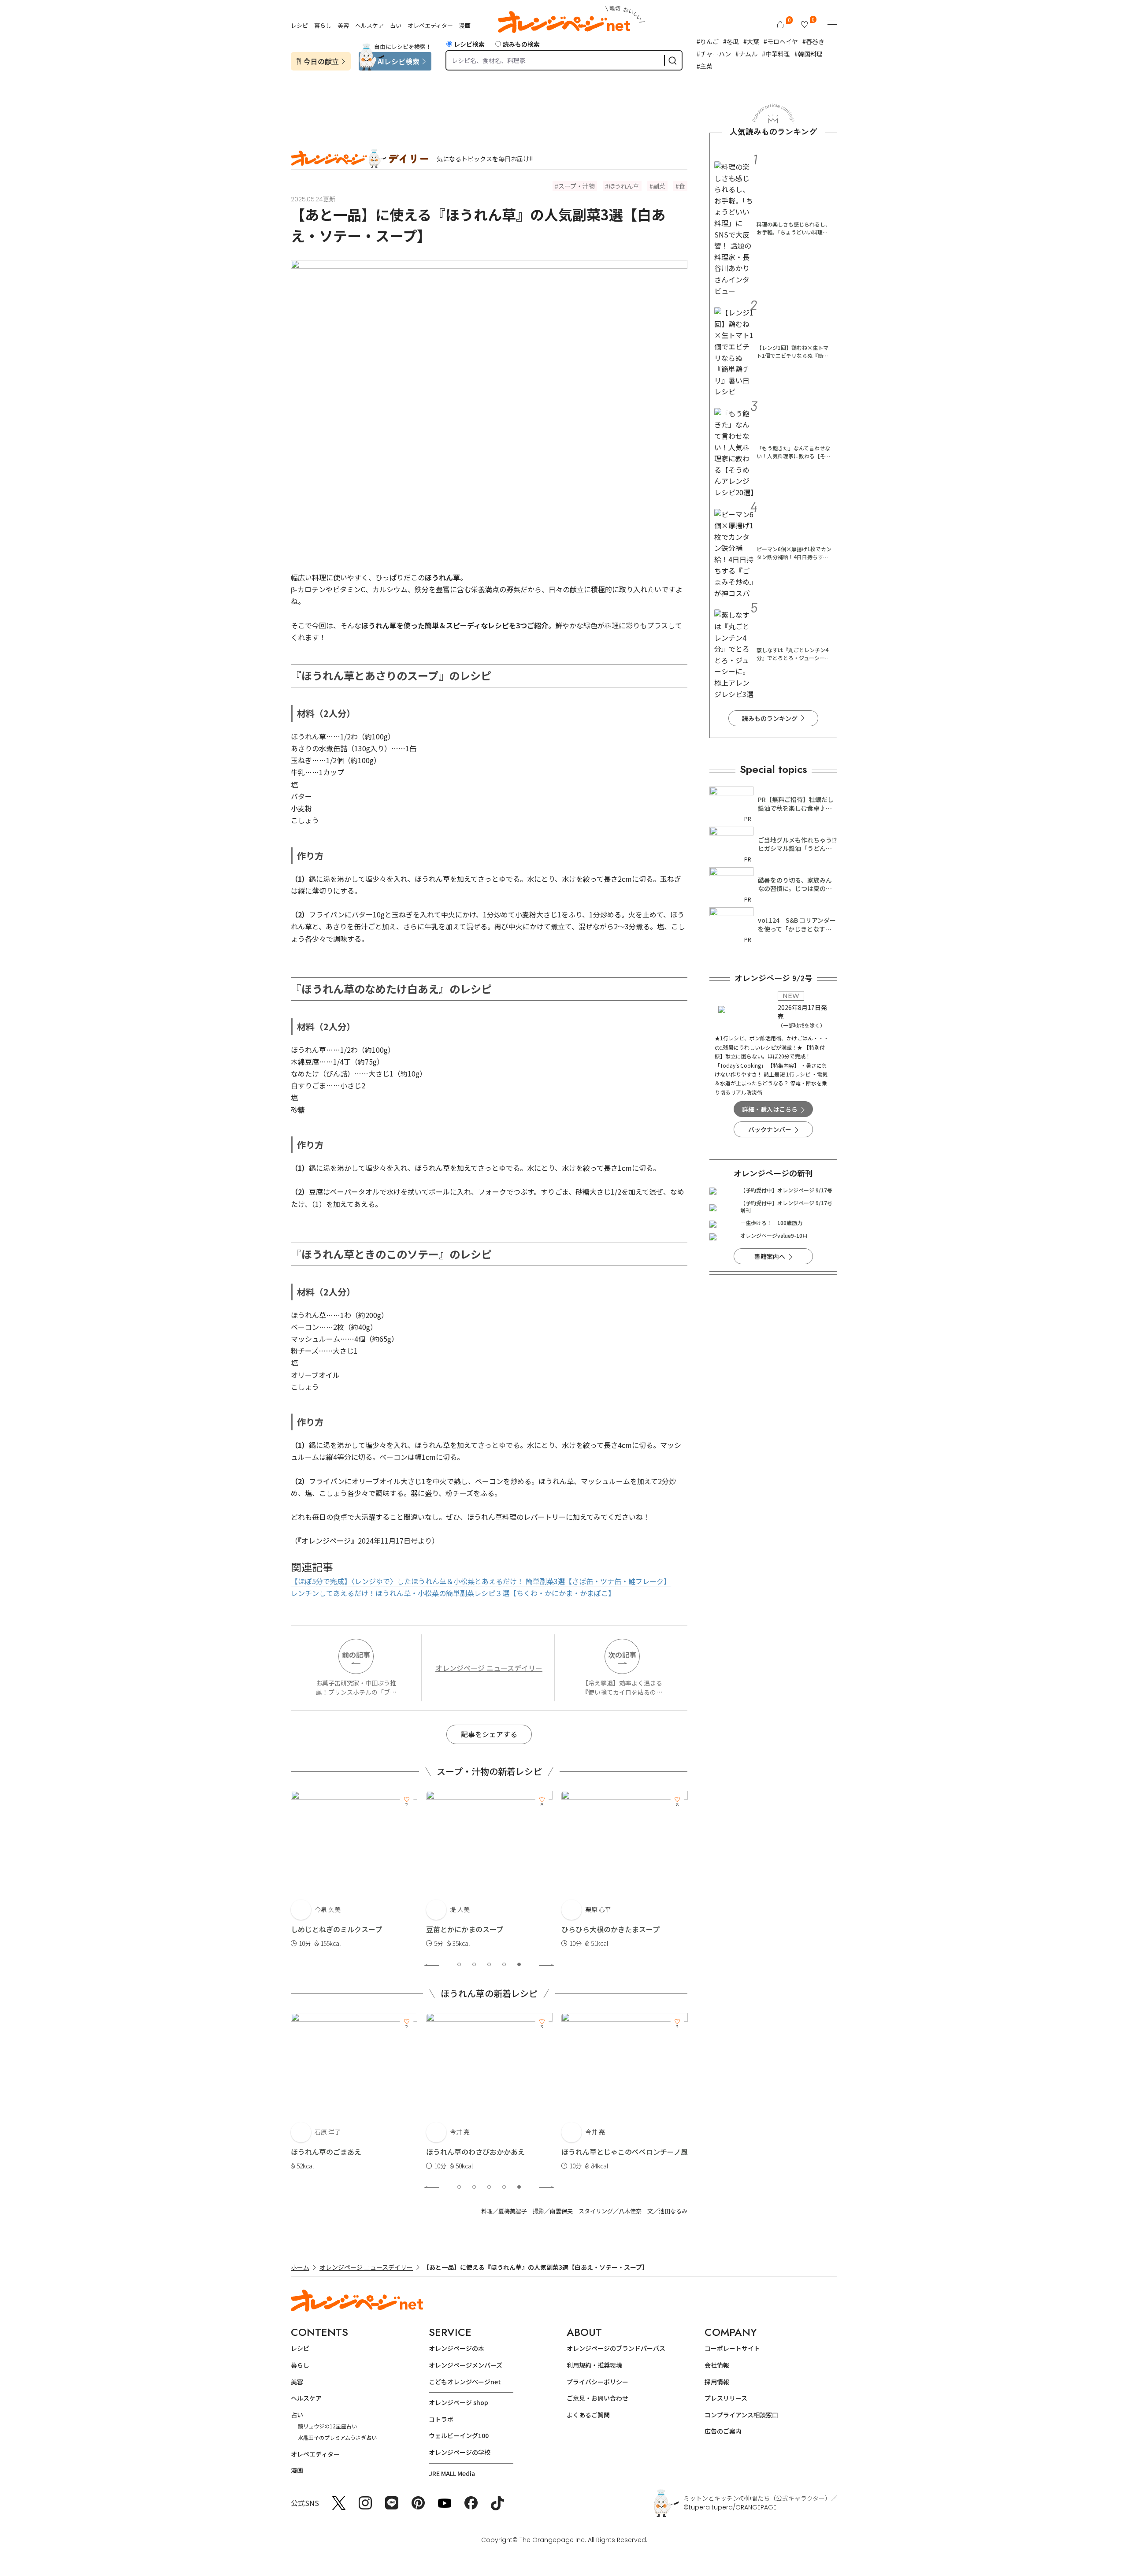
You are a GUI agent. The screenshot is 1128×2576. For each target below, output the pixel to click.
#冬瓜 (731, 41)
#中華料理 (776, 54)
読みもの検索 (521, 44)
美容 (343, 25)
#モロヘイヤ (781, 41)
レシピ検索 (469, 44)
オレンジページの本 (456, 2348)
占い (396, 25)
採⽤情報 (717, 2382)
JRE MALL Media (452, 2473)
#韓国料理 (809, 54)
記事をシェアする (489, 1734)
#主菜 (705, 66)
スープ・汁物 (577, 186)
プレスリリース (726, 2398)
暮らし (323, 25)
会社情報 (717, 2365)
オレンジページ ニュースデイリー (489, 1668)
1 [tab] (459, 1964)
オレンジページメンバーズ (466, 2365)
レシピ (299, 25)
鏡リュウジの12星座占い (327, 2426)
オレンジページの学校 (460, 2452)
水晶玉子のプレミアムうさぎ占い (337, 2437)
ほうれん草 (624, 186)
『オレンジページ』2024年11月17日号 (358, 1540)
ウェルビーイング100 (459, 2435)
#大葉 (751, 41)
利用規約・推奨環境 (594, 2365)
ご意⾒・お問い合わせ (597, 2398)
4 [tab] (504, 1964)
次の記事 (622, 1655)
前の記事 (356, 1655)
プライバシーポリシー (597, 2382)
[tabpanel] (354, 1870)
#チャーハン (714, 54)
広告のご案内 (723, 2431)
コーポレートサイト (732, 2348)
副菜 (659, 186)
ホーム (300, 2267)
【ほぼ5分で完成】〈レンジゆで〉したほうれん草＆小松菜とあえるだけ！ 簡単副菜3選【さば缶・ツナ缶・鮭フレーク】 (481, 1581)
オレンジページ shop (458, 2402)
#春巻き (813, 41)
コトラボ (441, 2419)
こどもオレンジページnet (465, 2382)
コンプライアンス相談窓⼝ (741, 2415)
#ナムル (746, 54)
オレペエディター (430, 25)
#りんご (708, 41)
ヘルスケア (369, 25)
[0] (780, 25)
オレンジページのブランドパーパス (616, 2348)
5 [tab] (519, 1964)
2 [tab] (474, 1964)
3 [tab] (489, 1964)
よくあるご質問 (588, 2415)
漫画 (465, 25)
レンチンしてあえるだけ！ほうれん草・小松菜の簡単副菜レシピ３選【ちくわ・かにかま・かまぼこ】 (453, 1593)
